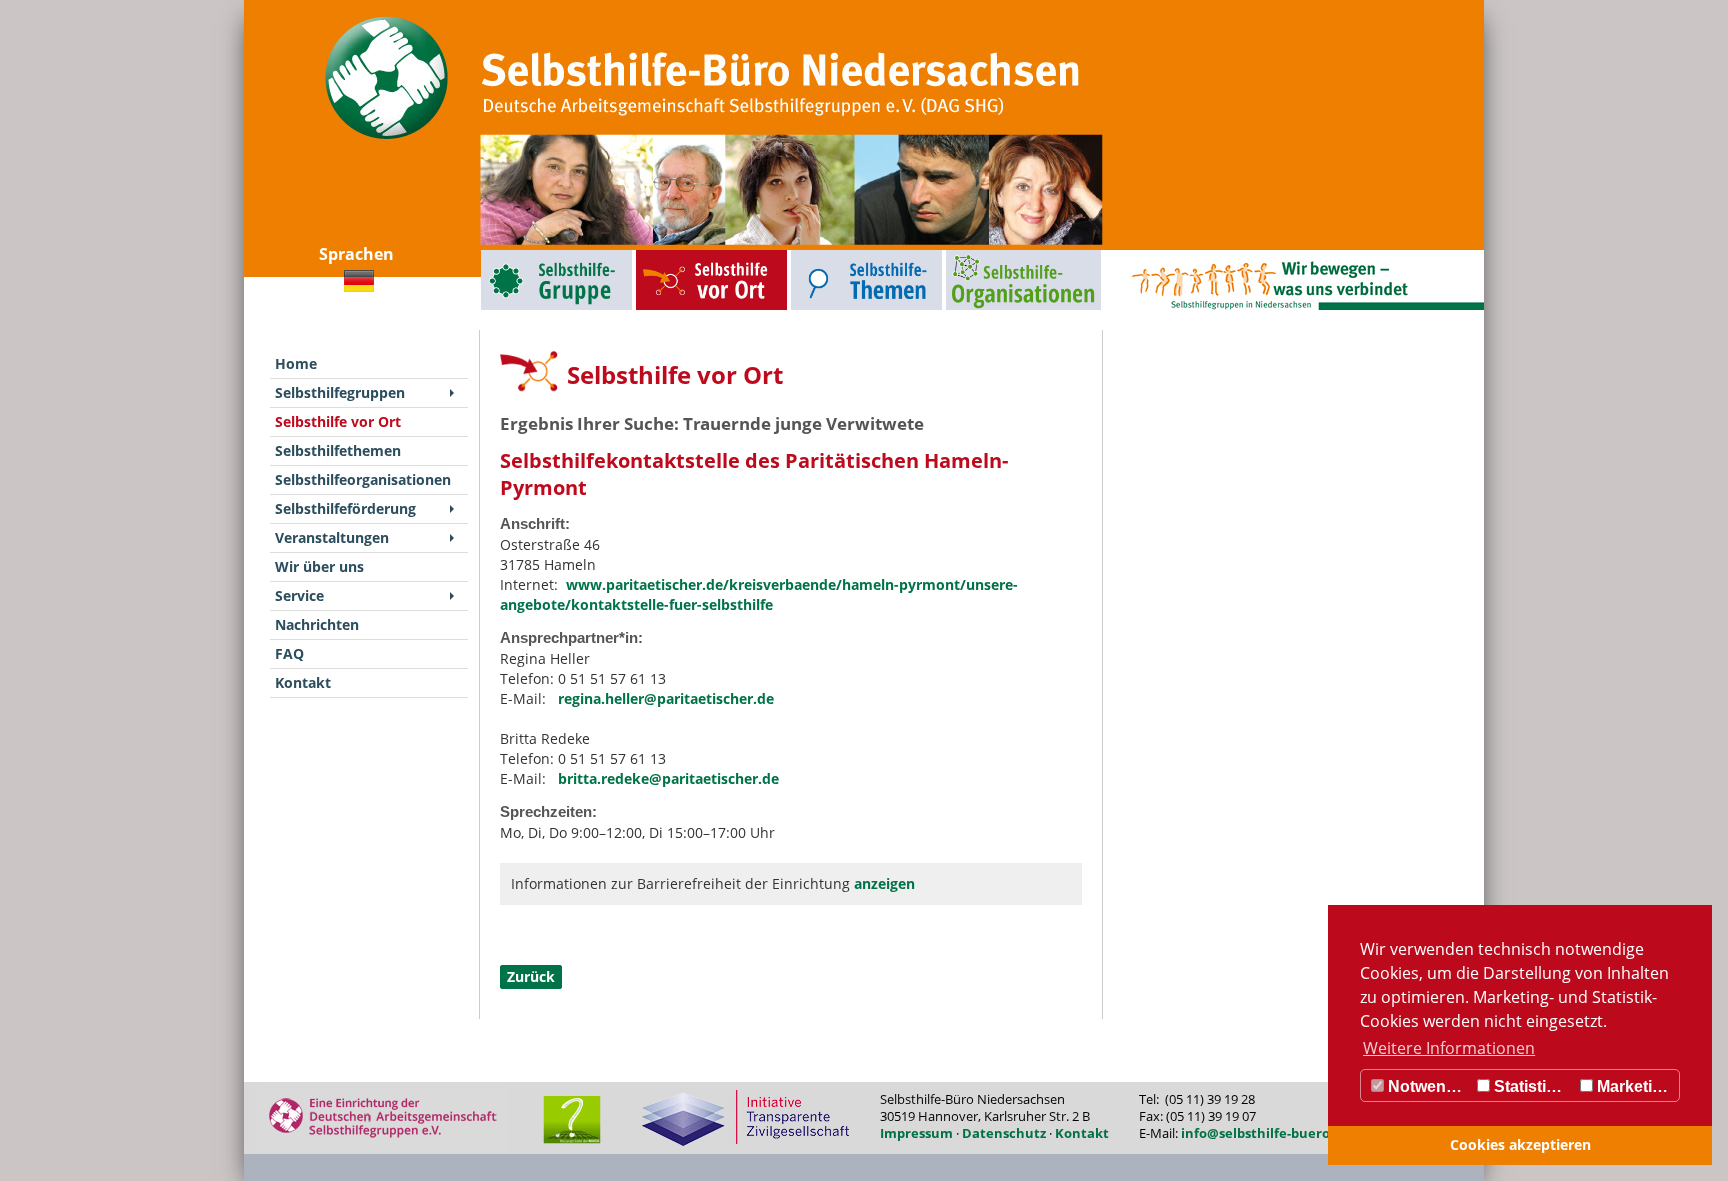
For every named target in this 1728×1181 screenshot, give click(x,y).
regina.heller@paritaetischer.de (666, 698)
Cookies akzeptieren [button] (1520, 1144)
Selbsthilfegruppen (511, 254)
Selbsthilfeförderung (345, 508)
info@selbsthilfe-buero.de (1265, 1133)
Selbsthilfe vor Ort (665, 254)
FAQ (289, 653)
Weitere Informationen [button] (1449, 1048)
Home (296, 363)
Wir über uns (319, 566)
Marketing (1632, 1086)
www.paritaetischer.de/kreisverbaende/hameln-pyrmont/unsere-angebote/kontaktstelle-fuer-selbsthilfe (759, 594)
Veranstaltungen (332, 537)
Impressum (916, 1133)
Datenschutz (1004, 1133)
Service (299, 595)
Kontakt (303, 682)
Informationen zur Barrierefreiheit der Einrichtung (713, 883)
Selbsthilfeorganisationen (986, 254)
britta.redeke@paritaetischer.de (668, 778)
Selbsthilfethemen (820, 254)
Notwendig (1427, 1086)
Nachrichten (317, 624)
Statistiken (1532, 1086)
